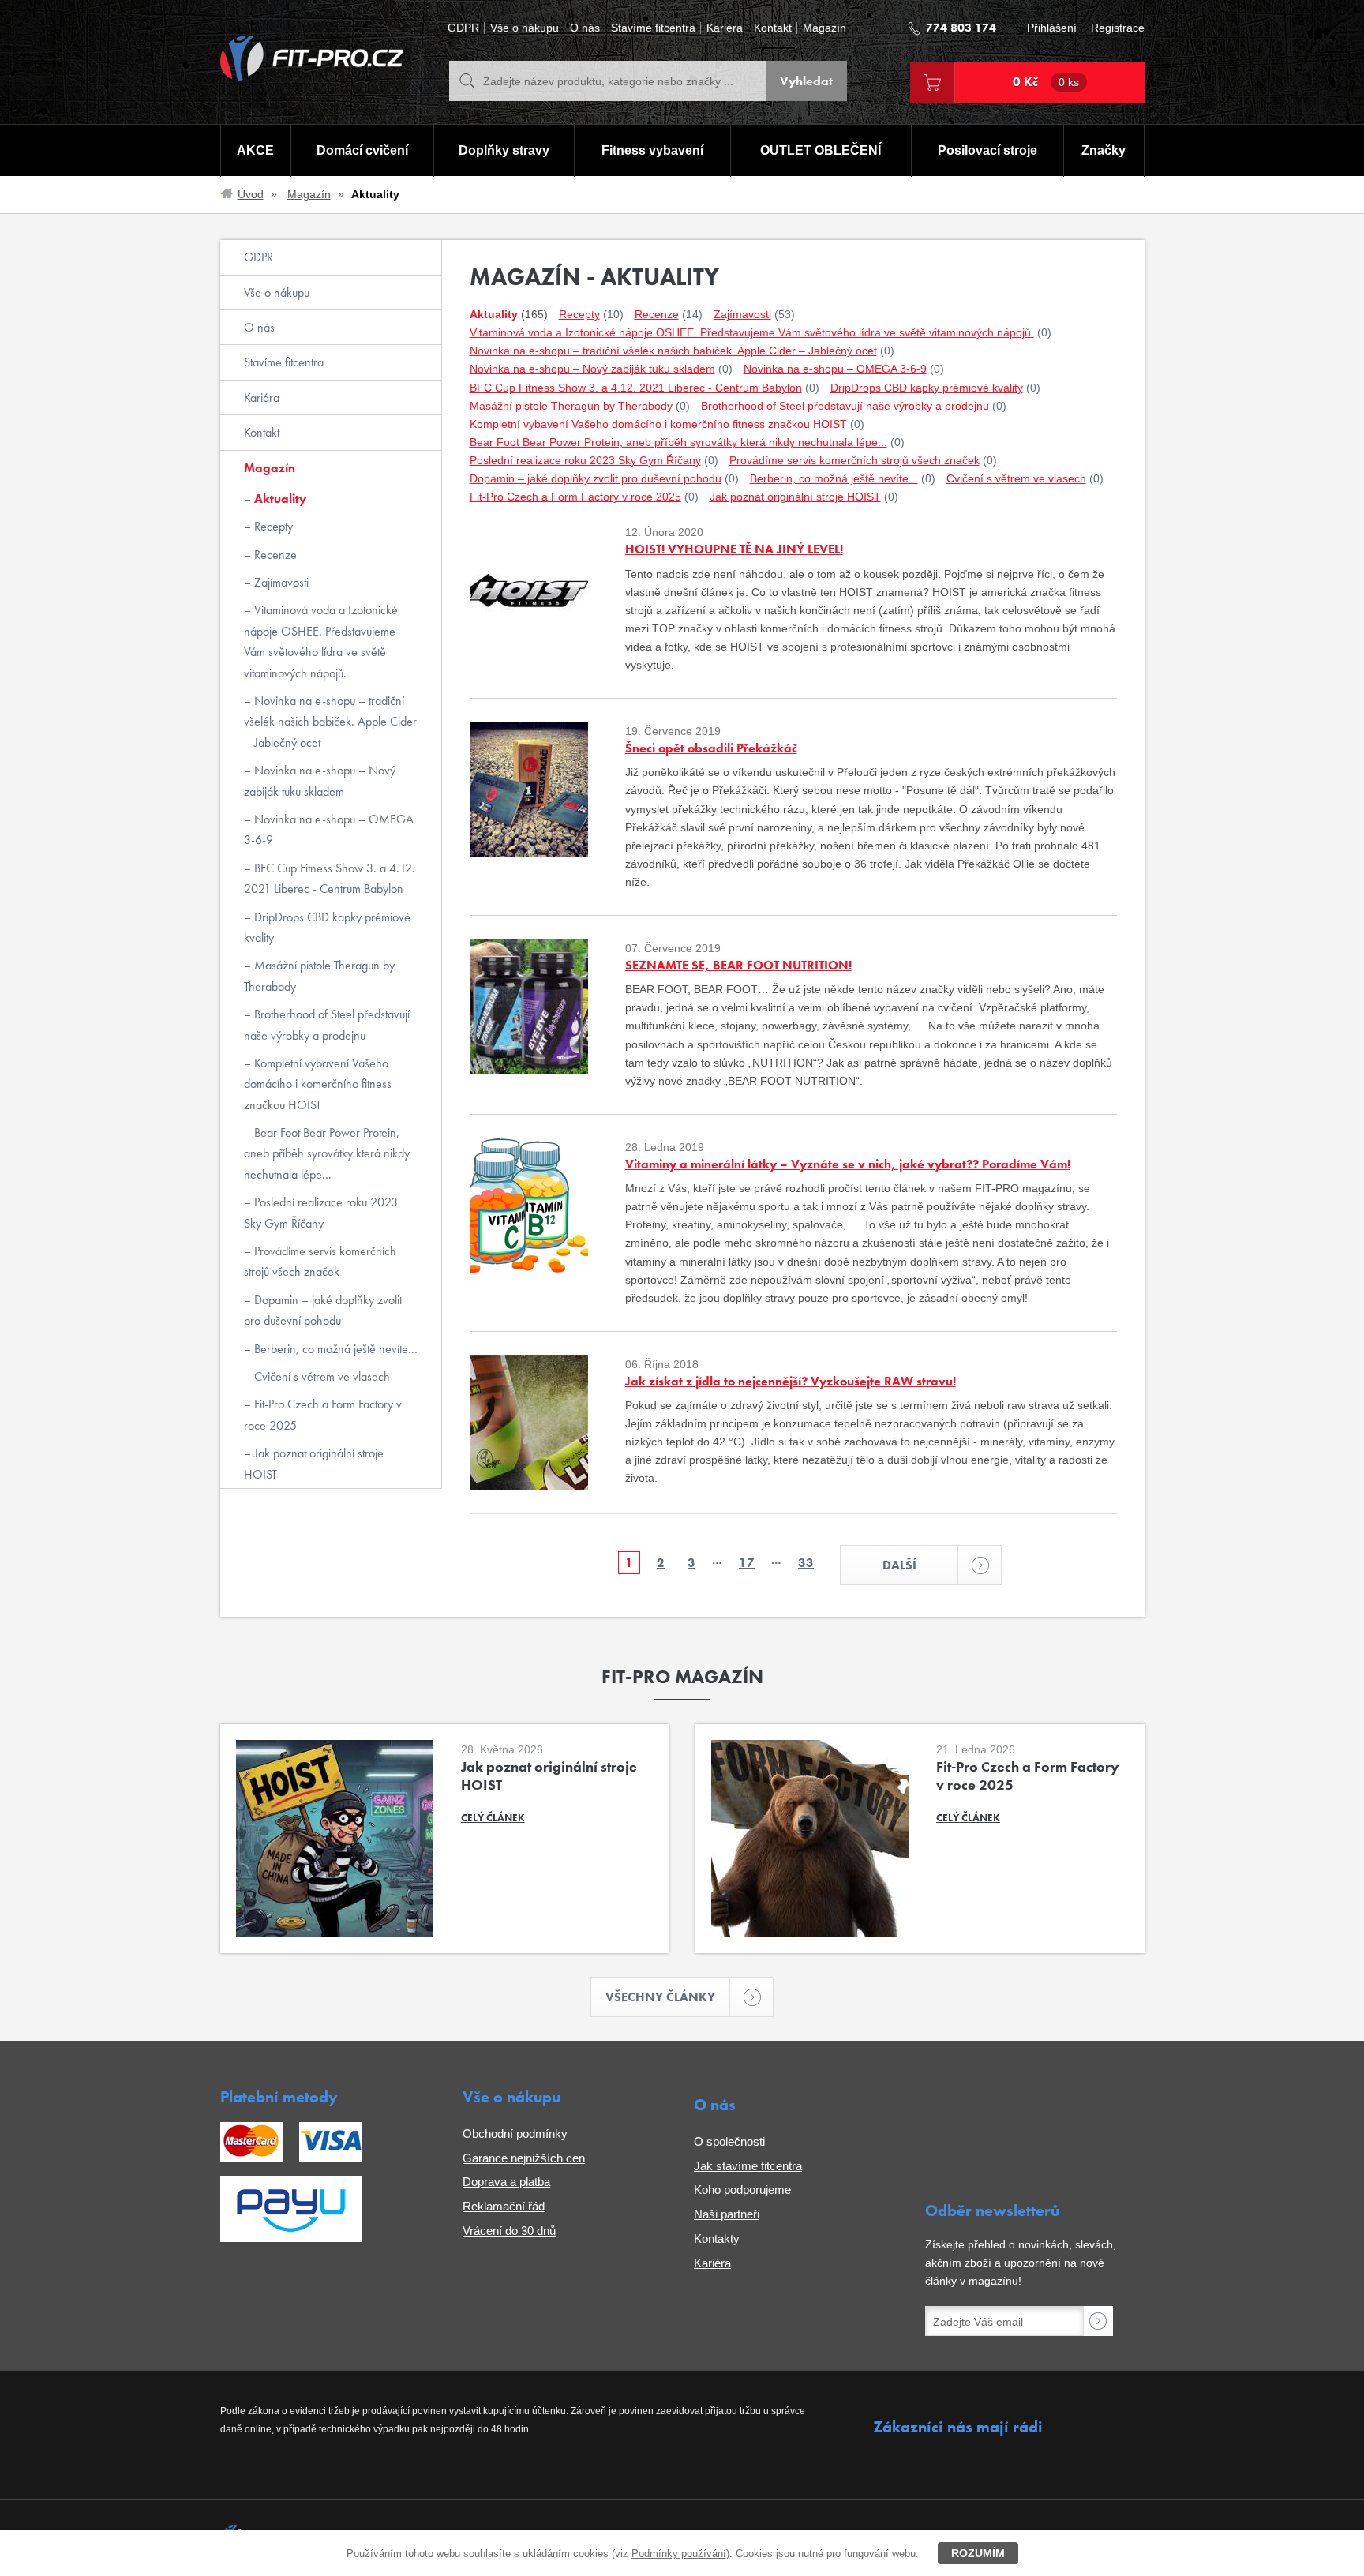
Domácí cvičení (362, 150)
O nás (585, 28)
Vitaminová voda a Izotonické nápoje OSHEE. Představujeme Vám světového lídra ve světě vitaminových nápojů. (321, 641)
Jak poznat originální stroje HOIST (314, 1463)
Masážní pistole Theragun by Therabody (319, 975)
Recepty (272, 526)
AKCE (255, 150)
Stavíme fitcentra (653, 28)
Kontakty (717, 2239)
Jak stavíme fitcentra (748, 2166)
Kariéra (725, 28)
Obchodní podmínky (515, 2134)
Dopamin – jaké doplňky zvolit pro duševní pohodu (323, 1310)
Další (899, 1565)
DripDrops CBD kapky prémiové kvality (327, 927)
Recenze (274, 555)
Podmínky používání (679, 2554)
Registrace (1118, 28)
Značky (1104, 150)
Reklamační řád (504, 2206)
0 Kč (1046, 82)
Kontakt (773, 28)
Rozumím (978, 2553)
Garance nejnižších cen (524, 2158)
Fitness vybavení (652, 150)
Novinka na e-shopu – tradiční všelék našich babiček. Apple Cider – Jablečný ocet (330, 722)
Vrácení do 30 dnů (509, 2231)
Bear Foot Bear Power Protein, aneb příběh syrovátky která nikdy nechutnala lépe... (327, 1153)
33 (806, 1563)
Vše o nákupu (525, 28)
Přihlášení (1052, 28)
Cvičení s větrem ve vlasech (320, 1376)
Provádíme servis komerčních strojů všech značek (320, 1261)
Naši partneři (727, 2214)
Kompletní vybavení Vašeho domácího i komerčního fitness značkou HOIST (318, 1084)
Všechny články (660, 1997)
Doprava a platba (506, 2182)
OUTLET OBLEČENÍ (821, 150)
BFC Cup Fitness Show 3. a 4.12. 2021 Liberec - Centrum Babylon (330, 878)
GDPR (463, 28)
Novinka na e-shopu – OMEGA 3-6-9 (329, 829)
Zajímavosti (280, 582)
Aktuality (279, 499)
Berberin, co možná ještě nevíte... (334, 1349)
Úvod (251, 194)
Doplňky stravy (504, 150)
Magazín (824, 28)
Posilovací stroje (987, 150)
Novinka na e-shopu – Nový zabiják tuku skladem (320, 780)
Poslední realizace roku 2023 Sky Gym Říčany (321, 1212)
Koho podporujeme (742, 2190)
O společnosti (729, 2141)
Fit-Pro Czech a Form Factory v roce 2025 (323, 1414)
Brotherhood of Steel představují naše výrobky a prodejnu (327, 1024)
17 (747, 1563)
